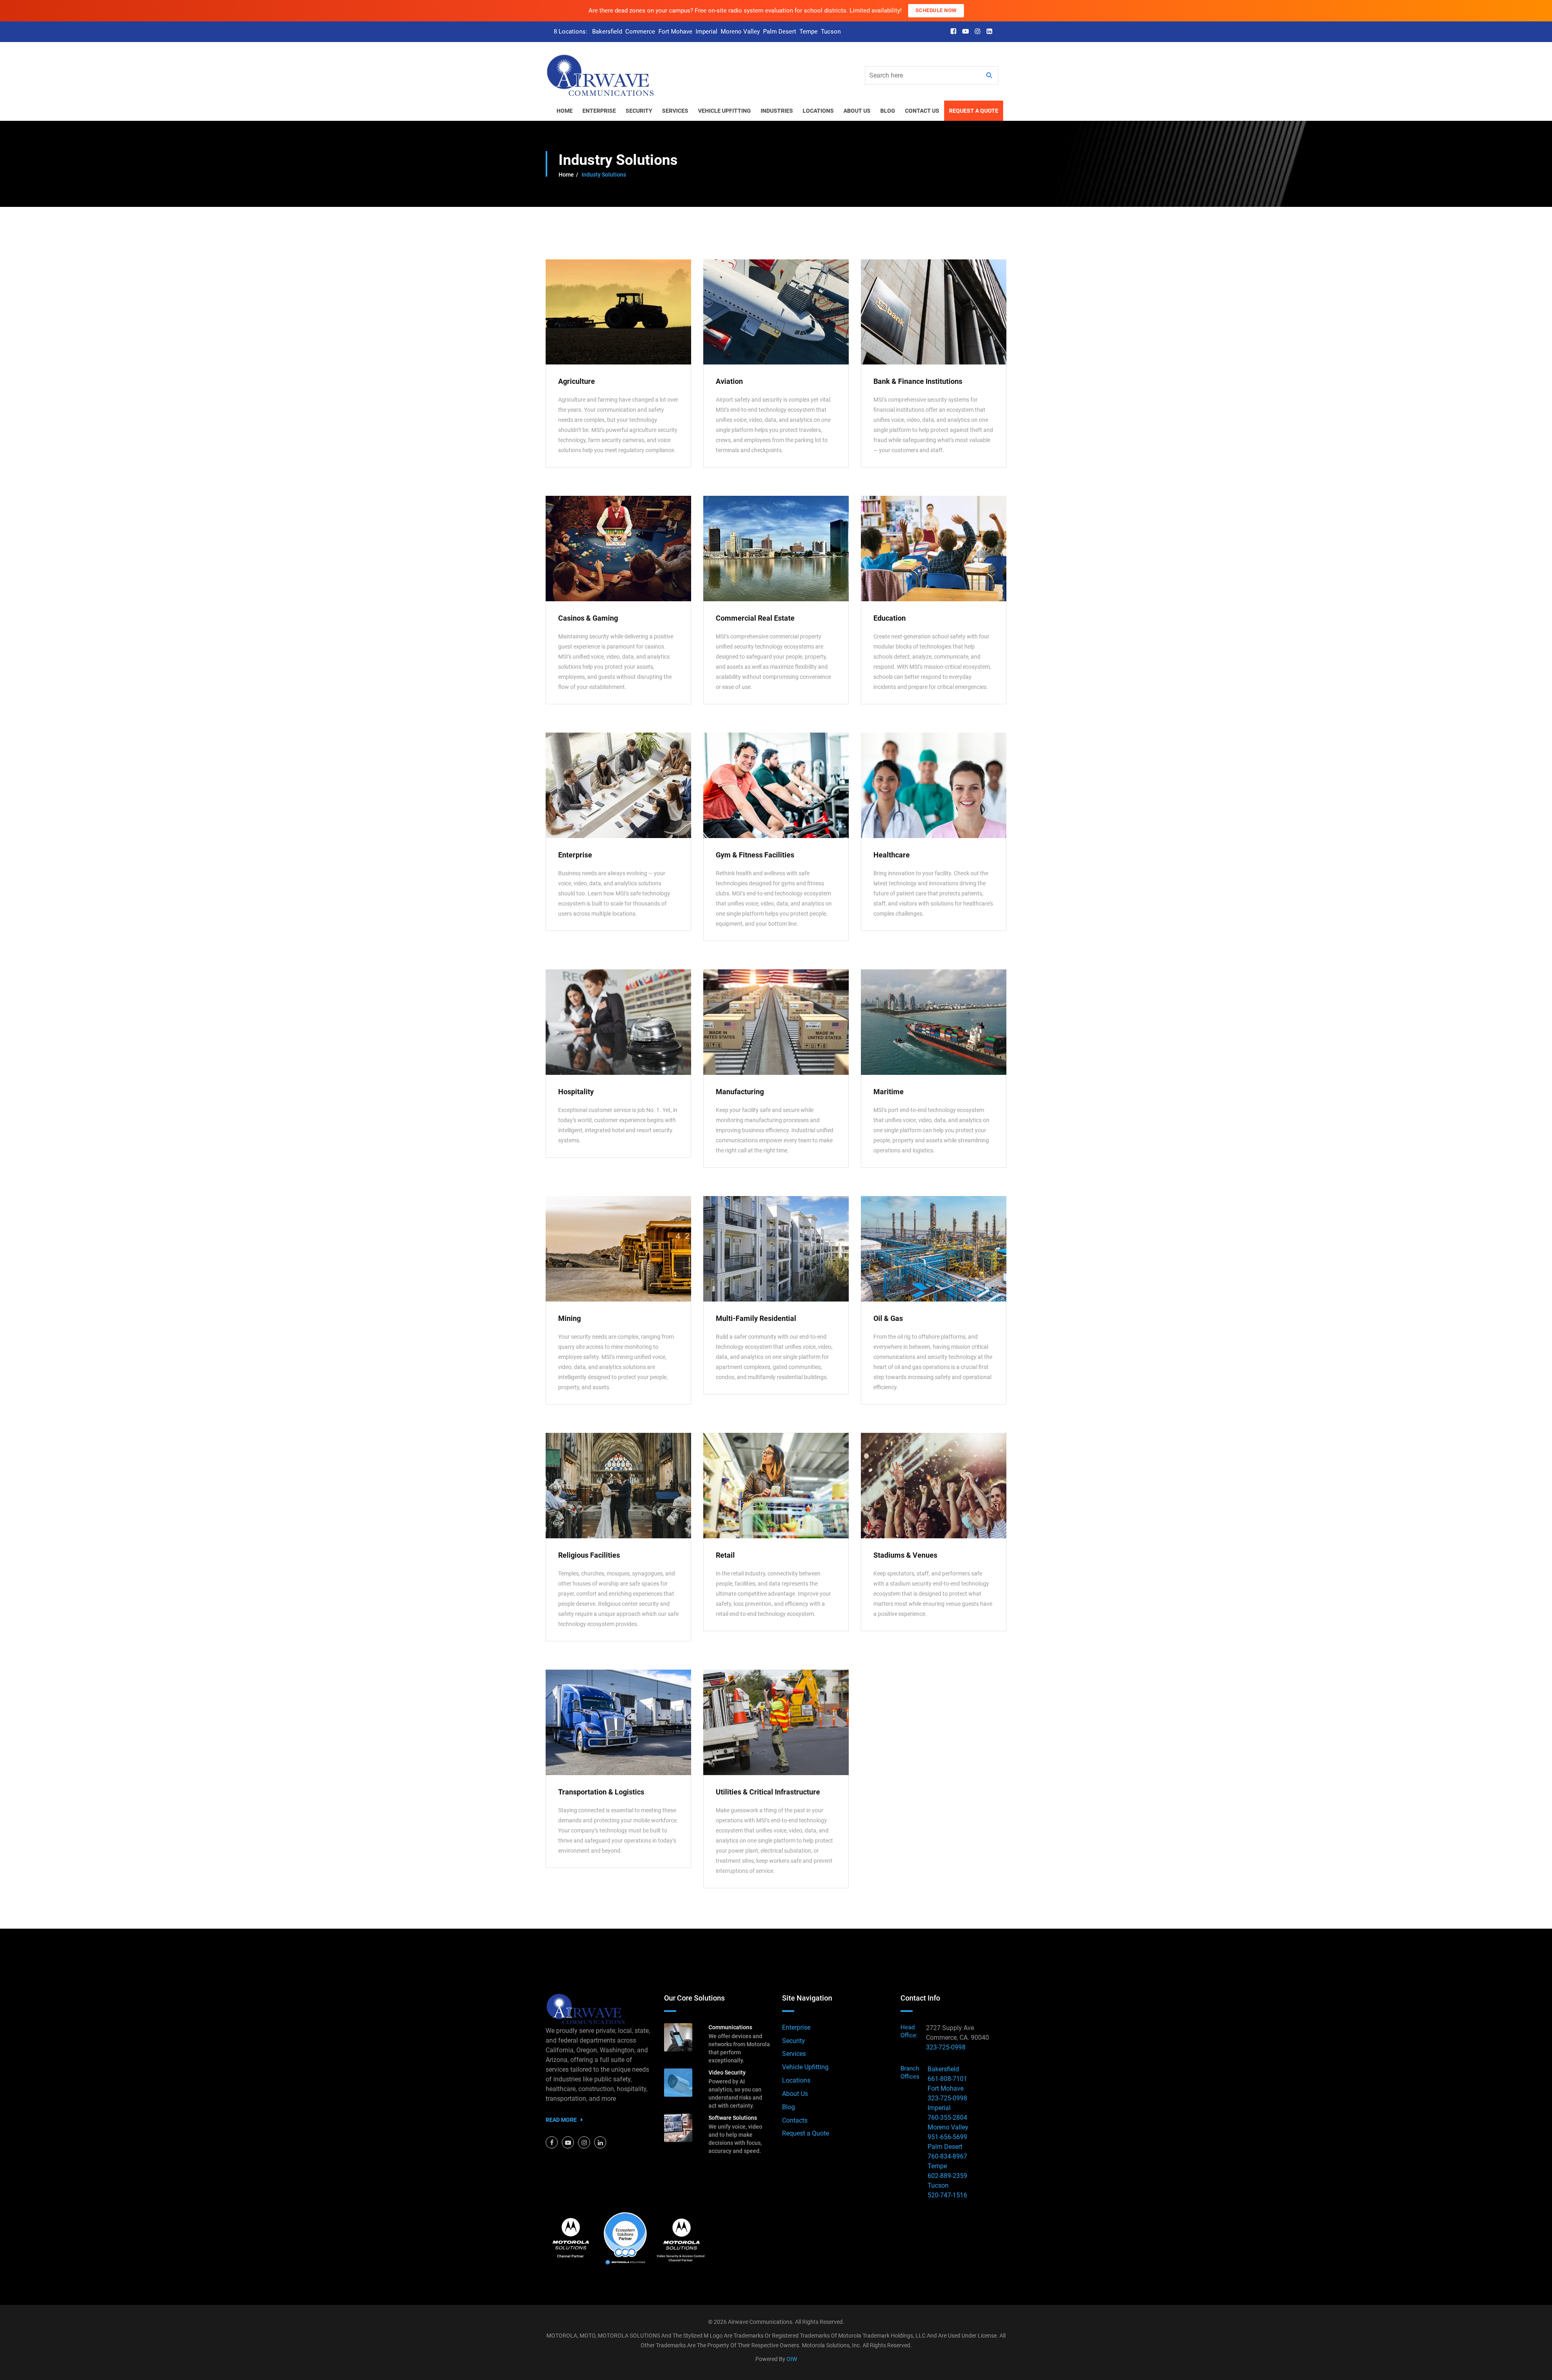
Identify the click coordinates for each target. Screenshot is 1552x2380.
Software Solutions (733, 2118)
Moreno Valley (740, 32)
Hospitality (576, 1092)
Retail (725, 1555)
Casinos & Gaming (588, 618)
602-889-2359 (947, 2176)
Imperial (706, 32)
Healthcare (892, 855)
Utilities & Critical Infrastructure (768, 1792)
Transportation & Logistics (601, 1792)
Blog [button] (888, 111)
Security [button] (639, 111)
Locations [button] (818, 111)
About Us (795, 2094)
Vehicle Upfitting (724, 111)
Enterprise (575, 855)
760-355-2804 (947, 2118)
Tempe (809, 32)
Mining (569, 1318)
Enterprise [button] (599, 111)
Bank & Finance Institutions (918, 381)
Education (890, 618)
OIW (792, 2359)
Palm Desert (780, 32)
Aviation (729, 381)
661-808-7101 (947, 2079)
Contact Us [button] (922, 111)
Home (566, 175)
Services (794, 2054)
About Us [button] (857, 111)
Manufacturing (740, 1092)
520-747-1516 (947, 2195)
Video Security (727, 2072)
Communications (730, 2027)
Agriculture (577, 381)
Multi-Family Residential (756, 1318)
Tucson (831, 32)
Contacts (795, 2120)
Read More (561, 2120)
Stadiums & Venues (905, 1555)
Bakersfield (607, 32)
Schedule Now (936, 10)
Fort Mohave (675, 32)
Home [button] (565, 111)
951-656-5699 (947, 2137)
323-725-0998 (946, 2047)
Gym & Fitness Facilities (755, 855)
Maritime (889, 1092)
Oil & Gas (888, 1318)
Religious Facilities (589, 1555)
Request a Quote (806, 2133)
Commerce (640, 32)
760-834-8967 (947, 2156)
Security (794, 2041)
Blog (789, 2107)
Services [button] (675, 111)
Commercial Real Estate (755, 618)
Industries (777, 111)
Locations (796, 2080)
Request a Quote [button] (974, 111)
